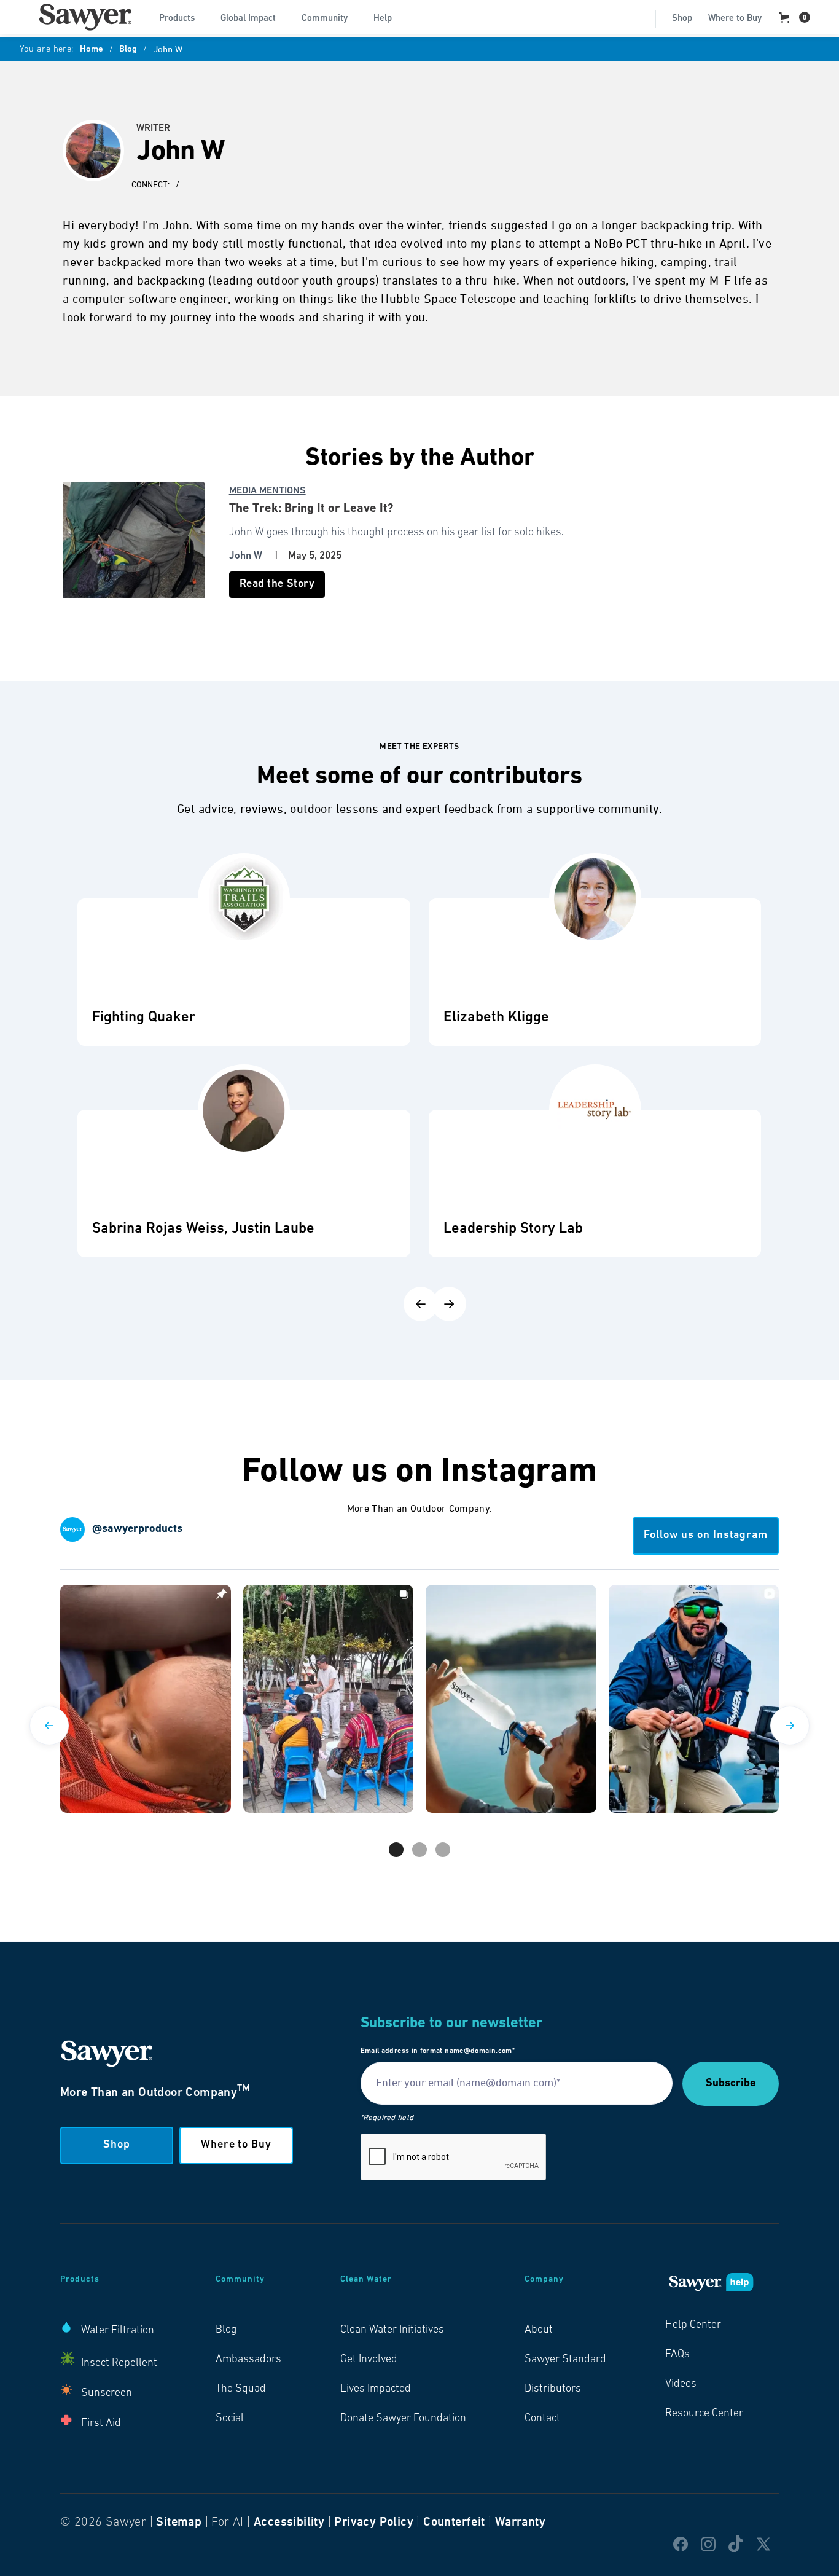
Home (92, 50)
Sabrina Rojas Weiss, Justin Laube (203, 1229)
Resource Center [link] (704, 2414)
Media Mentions (267, 491)
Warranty (520, 2523)
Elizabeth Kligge (496, 1018)
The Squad (241, 2389)
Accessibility (289, 2523)
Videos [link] (681, 2384)
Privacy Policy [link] (374, 2523)
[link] (85, 17)
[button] (182, 17)
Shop (682, 19)
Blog (128, 50)
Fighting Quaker (144, 1018)
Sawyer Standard (565, 2360)
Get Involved (369, 2360)
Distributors (553, 2389)
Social (230, 2419)
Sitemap (179, 2523)
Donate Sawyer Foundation (403, 2419)
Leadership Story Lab (513, 1229)
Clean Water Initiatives (392, 2330)
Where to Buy (735, 19)
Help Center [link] (693, 2325)
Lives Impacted (376, 2389)
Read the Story (277, 584)
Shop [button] (117, 2145)
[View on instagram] (146, 1699)
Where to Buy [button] (236, 2145)
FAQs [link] (677, 2355)
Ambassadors (248, 2360)
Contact (542, 2419)
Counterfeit (454, 2523)
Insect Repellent (119, 2363)
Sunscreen (107, 2393)
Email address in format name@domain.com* (438, 2051)
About (539, 2330)
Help (383, 19)
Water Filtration (118, 2331)
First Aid (101, 2424)
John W (246, 556)
